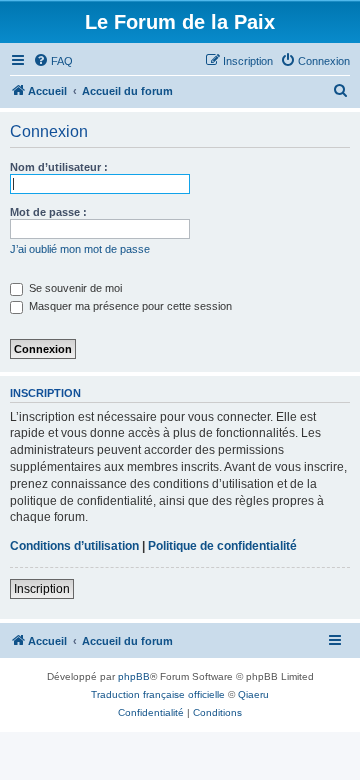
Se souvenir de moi (74, 288)
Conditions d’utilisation (74, 546)
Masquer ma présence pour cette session (129, 306)
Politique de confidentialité (222, 546)
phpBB (134, 676)
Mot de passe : (48, 212)
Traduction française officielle (158, 694)
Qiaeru (253, 694)
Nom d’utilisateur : (59, 167)
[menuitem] (53, 61)
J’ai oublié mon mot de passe (80, 249)
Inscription (42, 589)
